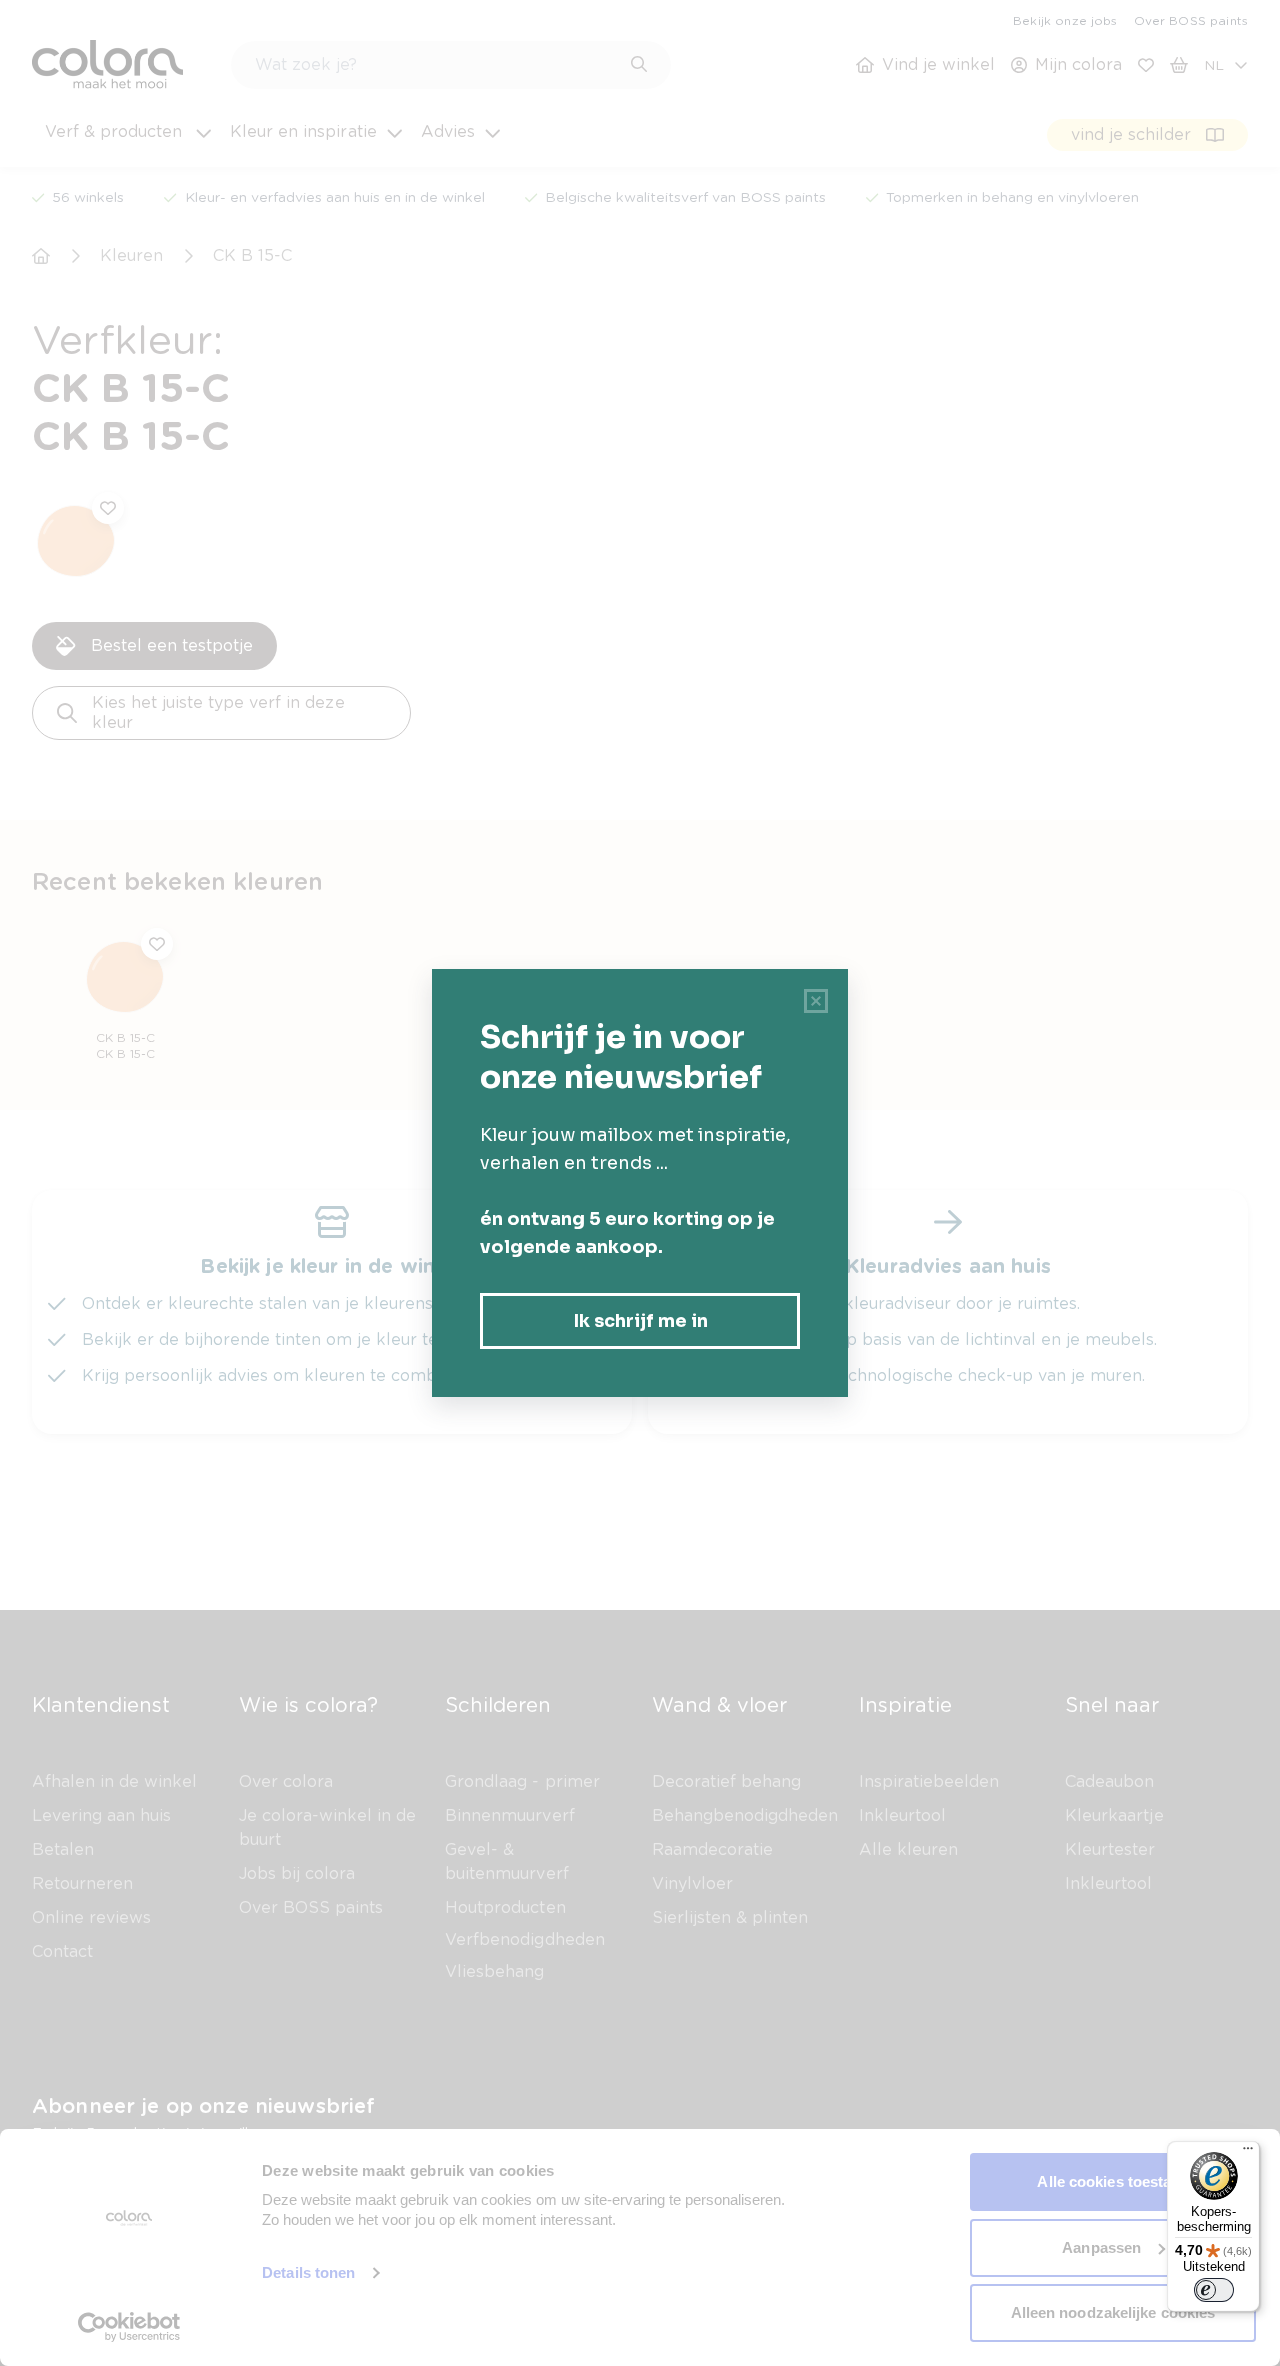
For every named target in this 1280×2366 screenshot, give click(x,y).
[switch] (1214, 2290)
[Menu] (1248, 2153)
